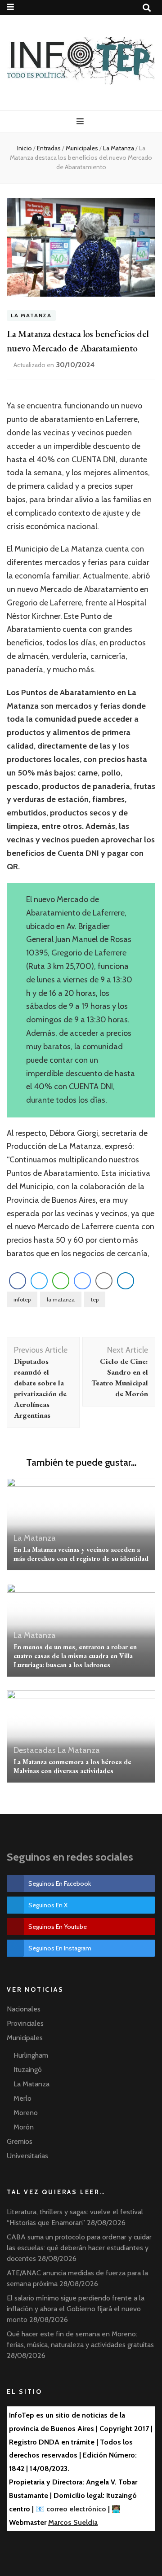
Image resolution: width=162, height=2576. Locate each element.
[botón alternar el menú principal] (81, 121)
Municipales (25, 2038)
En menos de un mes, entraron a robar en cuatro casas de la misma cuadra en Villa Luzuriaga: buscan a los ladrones (75, 1656)
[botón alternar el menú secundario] (11, 7)
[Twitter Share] (39, 1281)
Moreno (26, 2113)
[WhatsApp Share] (61, 1281)
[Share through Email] (104, 1281)
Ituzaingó (28, 2070)
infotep (22, 1299)
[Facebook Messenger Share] (82, 1281)
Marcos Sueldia (73, 2522)
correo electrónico (76, 2509)
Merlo (22, 2098)
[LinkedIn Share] (126, 1281)
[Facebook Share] (18, 1281)
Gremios (20, 2141)
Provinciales (25, 2023)
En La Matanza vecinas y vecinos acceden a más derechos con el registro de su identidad (81, 1554)
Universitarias (27, 2156)
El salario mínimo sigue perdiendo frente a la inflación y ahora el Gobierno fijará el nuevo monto (76, 2309)
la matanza (61, 1299)
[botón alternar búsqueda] (148, 8)
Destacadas (35, 1750)
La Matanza (31, 316)
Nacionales (24, 2009)
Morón (24, 2127)
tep (95, 1299)
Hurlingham (31, 2055)
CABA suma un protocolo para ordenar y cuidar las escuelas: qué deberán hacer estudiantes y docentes (79, 2248)
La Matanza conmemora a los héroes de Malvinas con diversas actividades (72, 1766)
